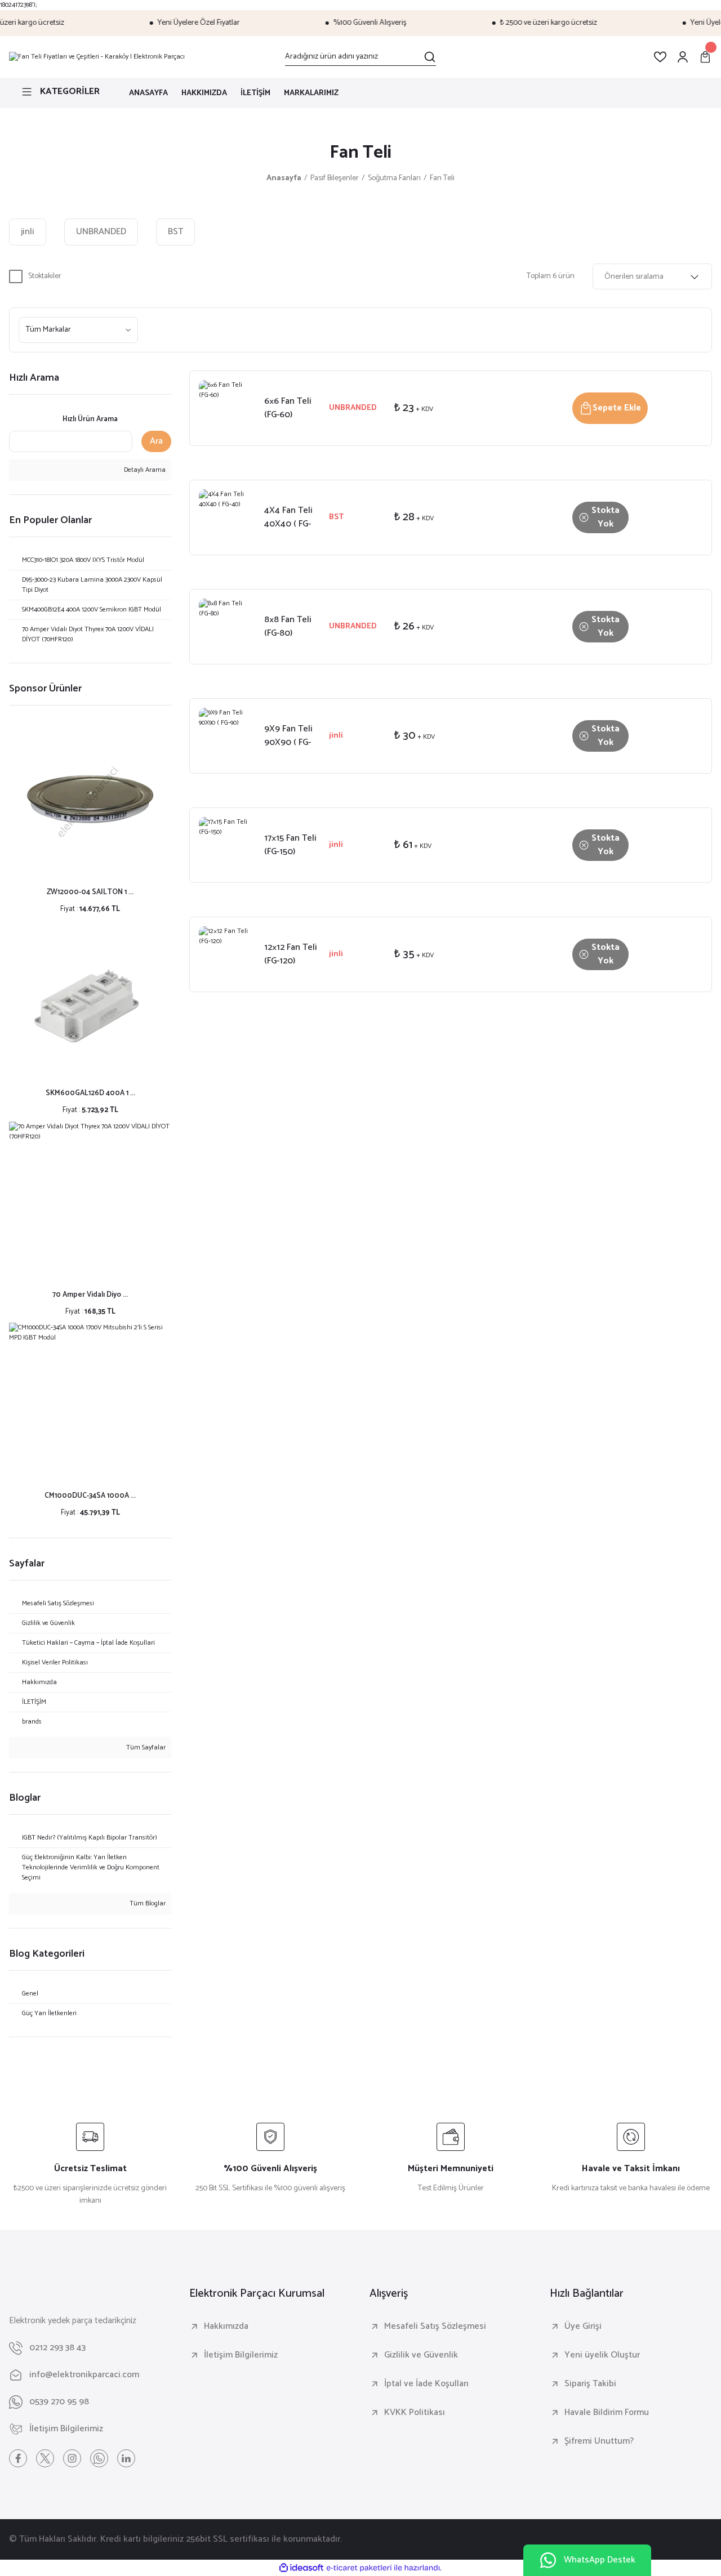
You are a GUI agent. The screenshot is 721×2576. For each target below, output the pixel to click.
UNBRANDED (353, 408)
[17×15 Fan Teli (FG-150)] (227, 845)
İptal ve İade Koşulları (426, 2384)
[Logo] (97, 57)
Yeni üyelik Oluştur (602, 2355)
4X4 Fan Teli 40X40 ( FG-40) (288, 517)
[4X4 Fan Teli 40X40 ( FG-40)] (227, 517)
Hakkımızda (226, 2327)
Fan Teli (442, 178)
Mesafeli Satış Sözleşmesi (435, 2327)
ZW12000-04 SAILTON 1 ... (90, 892)
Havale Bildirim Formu (607, 2413)
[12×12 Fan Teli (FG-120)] (227, 954)
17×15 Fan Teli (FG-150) (290, 845)
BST (336, 517)
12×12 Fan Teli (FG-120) (291, 954)
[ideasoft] (301, 2568)
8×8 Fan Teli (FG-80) (288, 627)
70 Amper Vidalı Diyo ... (90, 1295)
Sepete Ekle (617, 408)
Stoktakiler (45, 276)
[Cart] (705, 57)
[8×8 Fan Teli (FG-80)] (227, 627)
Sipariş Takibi (590, 2384)
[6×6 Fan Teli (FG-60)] (227, 408)
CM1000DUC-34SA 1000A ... (90, 1496)
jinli (336, 736)
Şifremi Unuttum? (599, 2441)
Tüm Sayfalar (145, 1748)
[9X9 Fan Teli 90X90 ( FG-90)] (227, 736)
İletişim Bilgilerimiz (241, 2355)
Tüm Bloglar (147, 1904)
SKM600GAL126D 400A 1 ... (90, 1093)
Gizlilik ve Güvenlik (421, 2355)
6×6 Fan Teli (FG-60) (288, 408)
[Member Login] (683, 57)
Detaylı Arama (144, 470)
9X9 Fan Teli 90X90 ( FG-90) (288, 736)
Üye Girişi (583, 2327)
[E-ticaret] (359, 2568)
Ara (156, 441)
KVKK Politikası (415, 2413)
